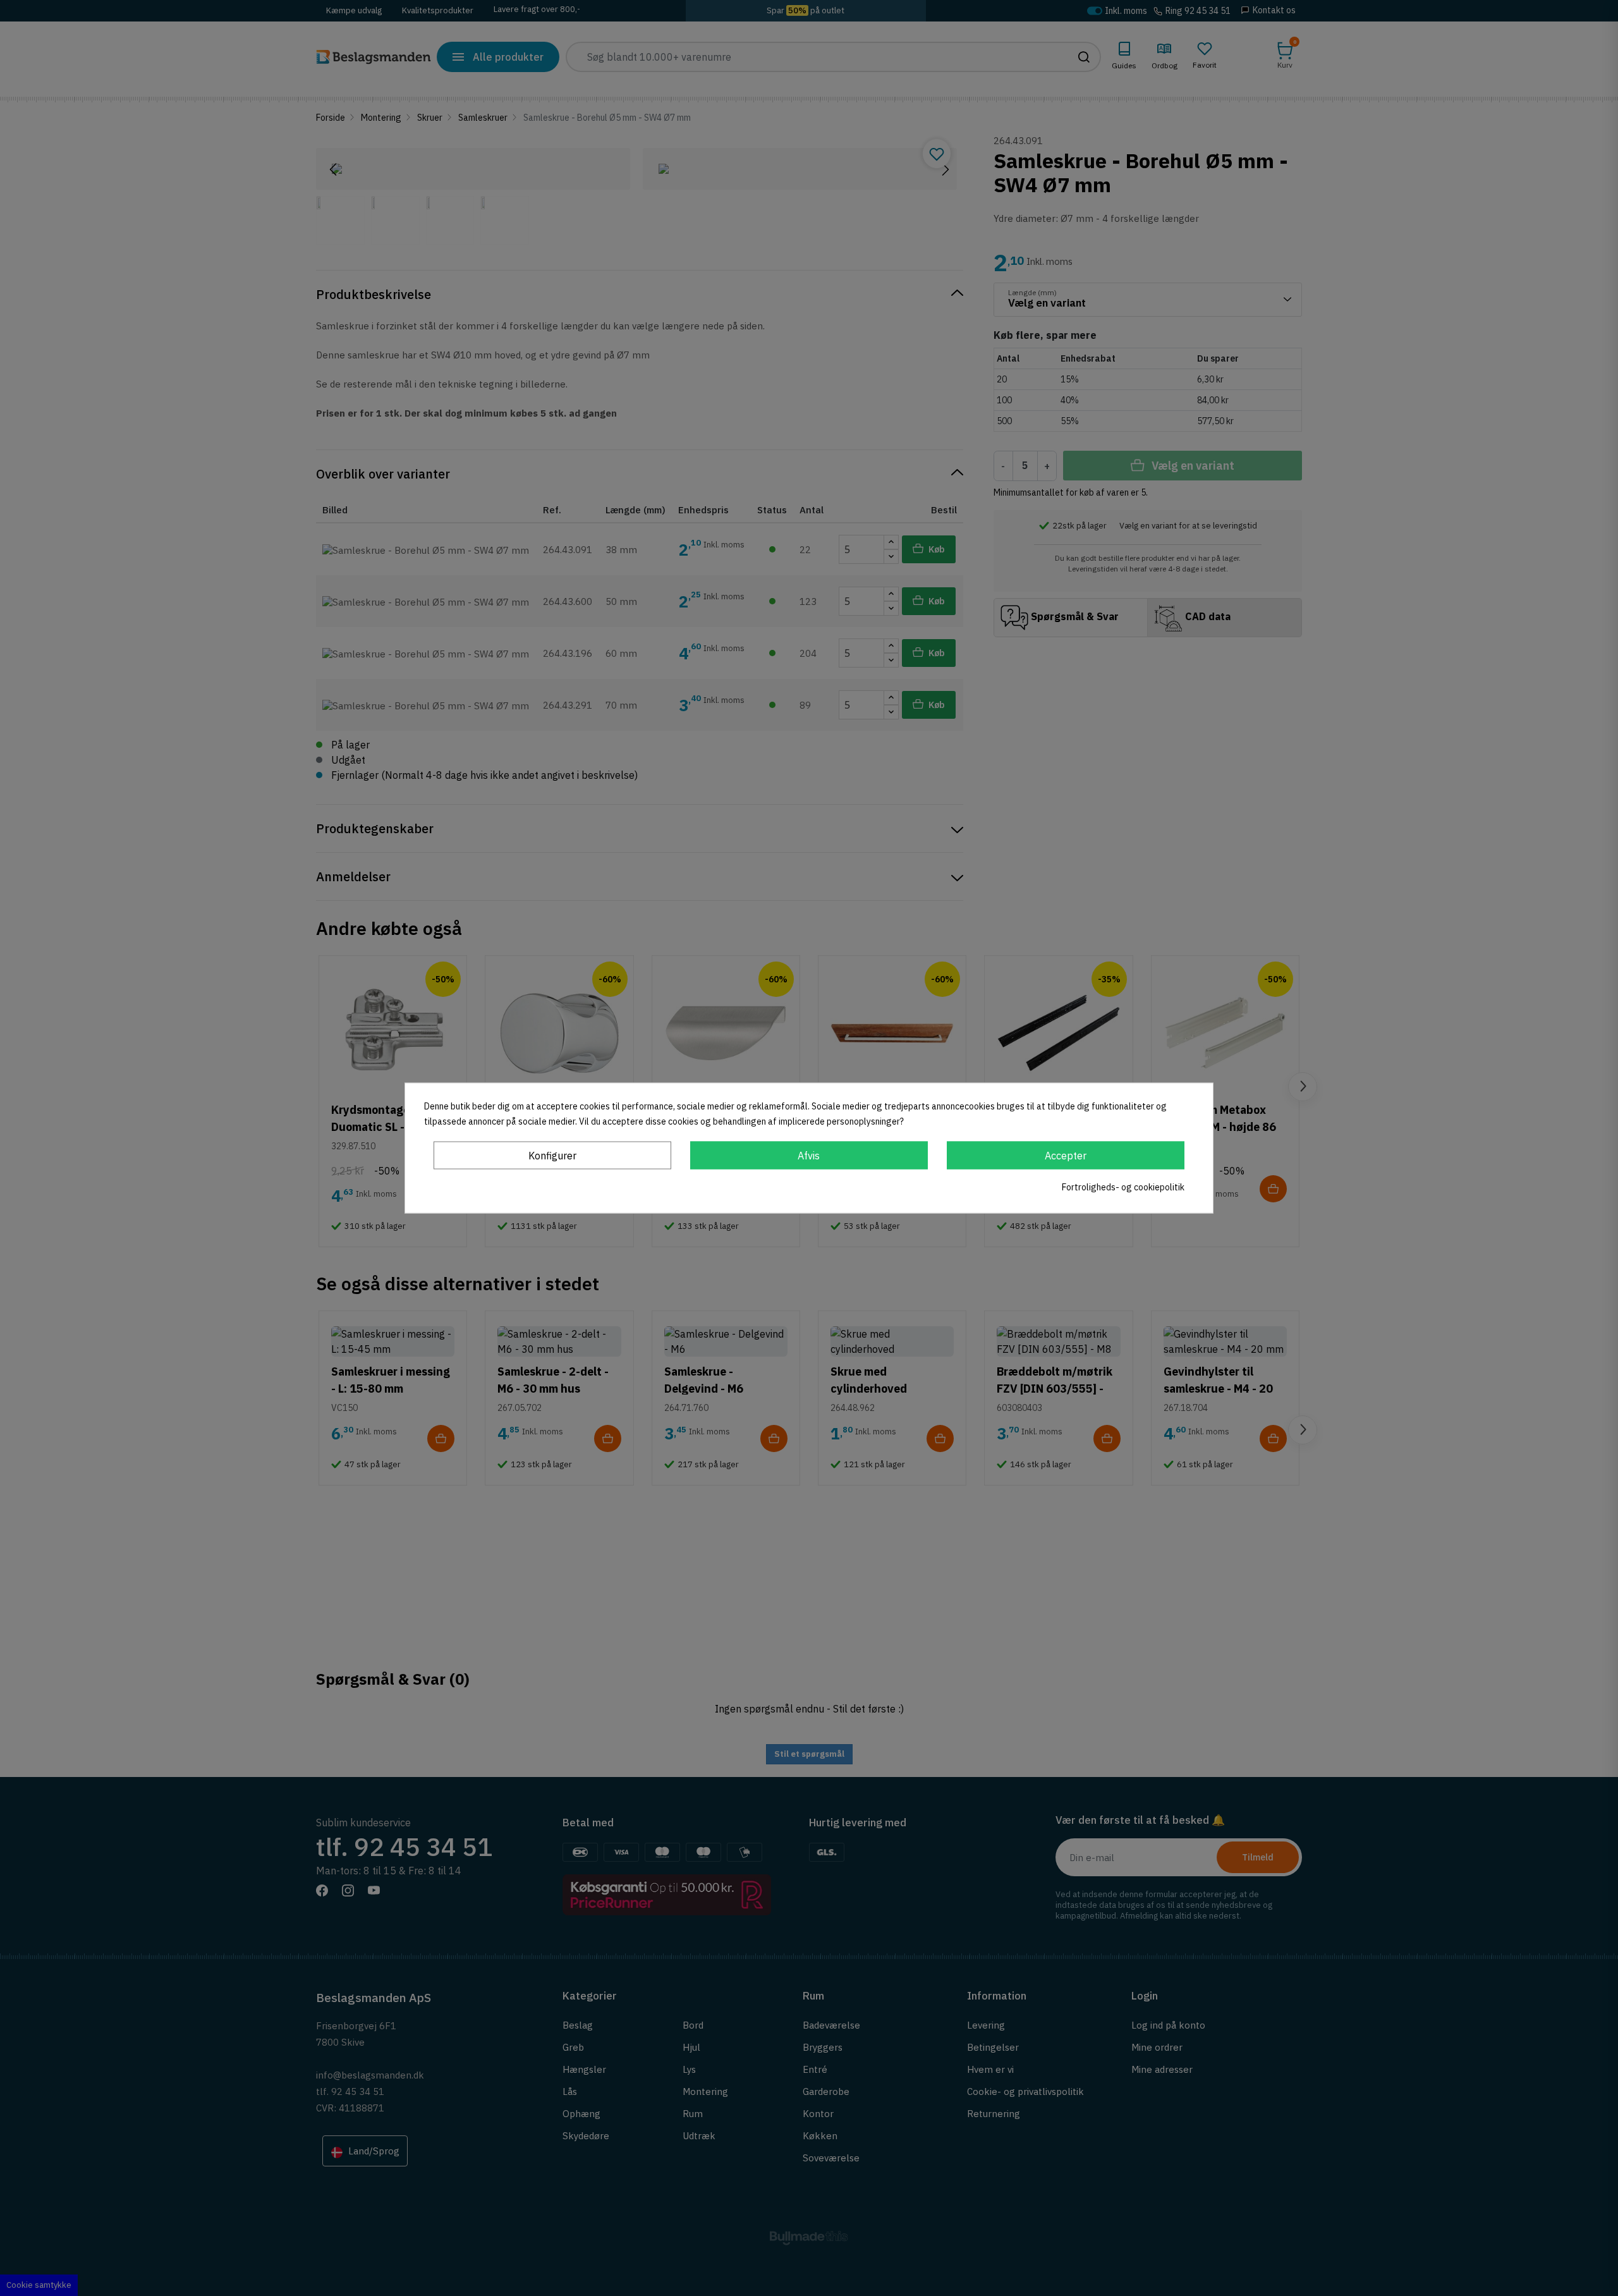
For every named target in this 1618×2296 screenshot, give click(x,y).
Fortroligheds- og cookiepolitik (1123, 1187)
